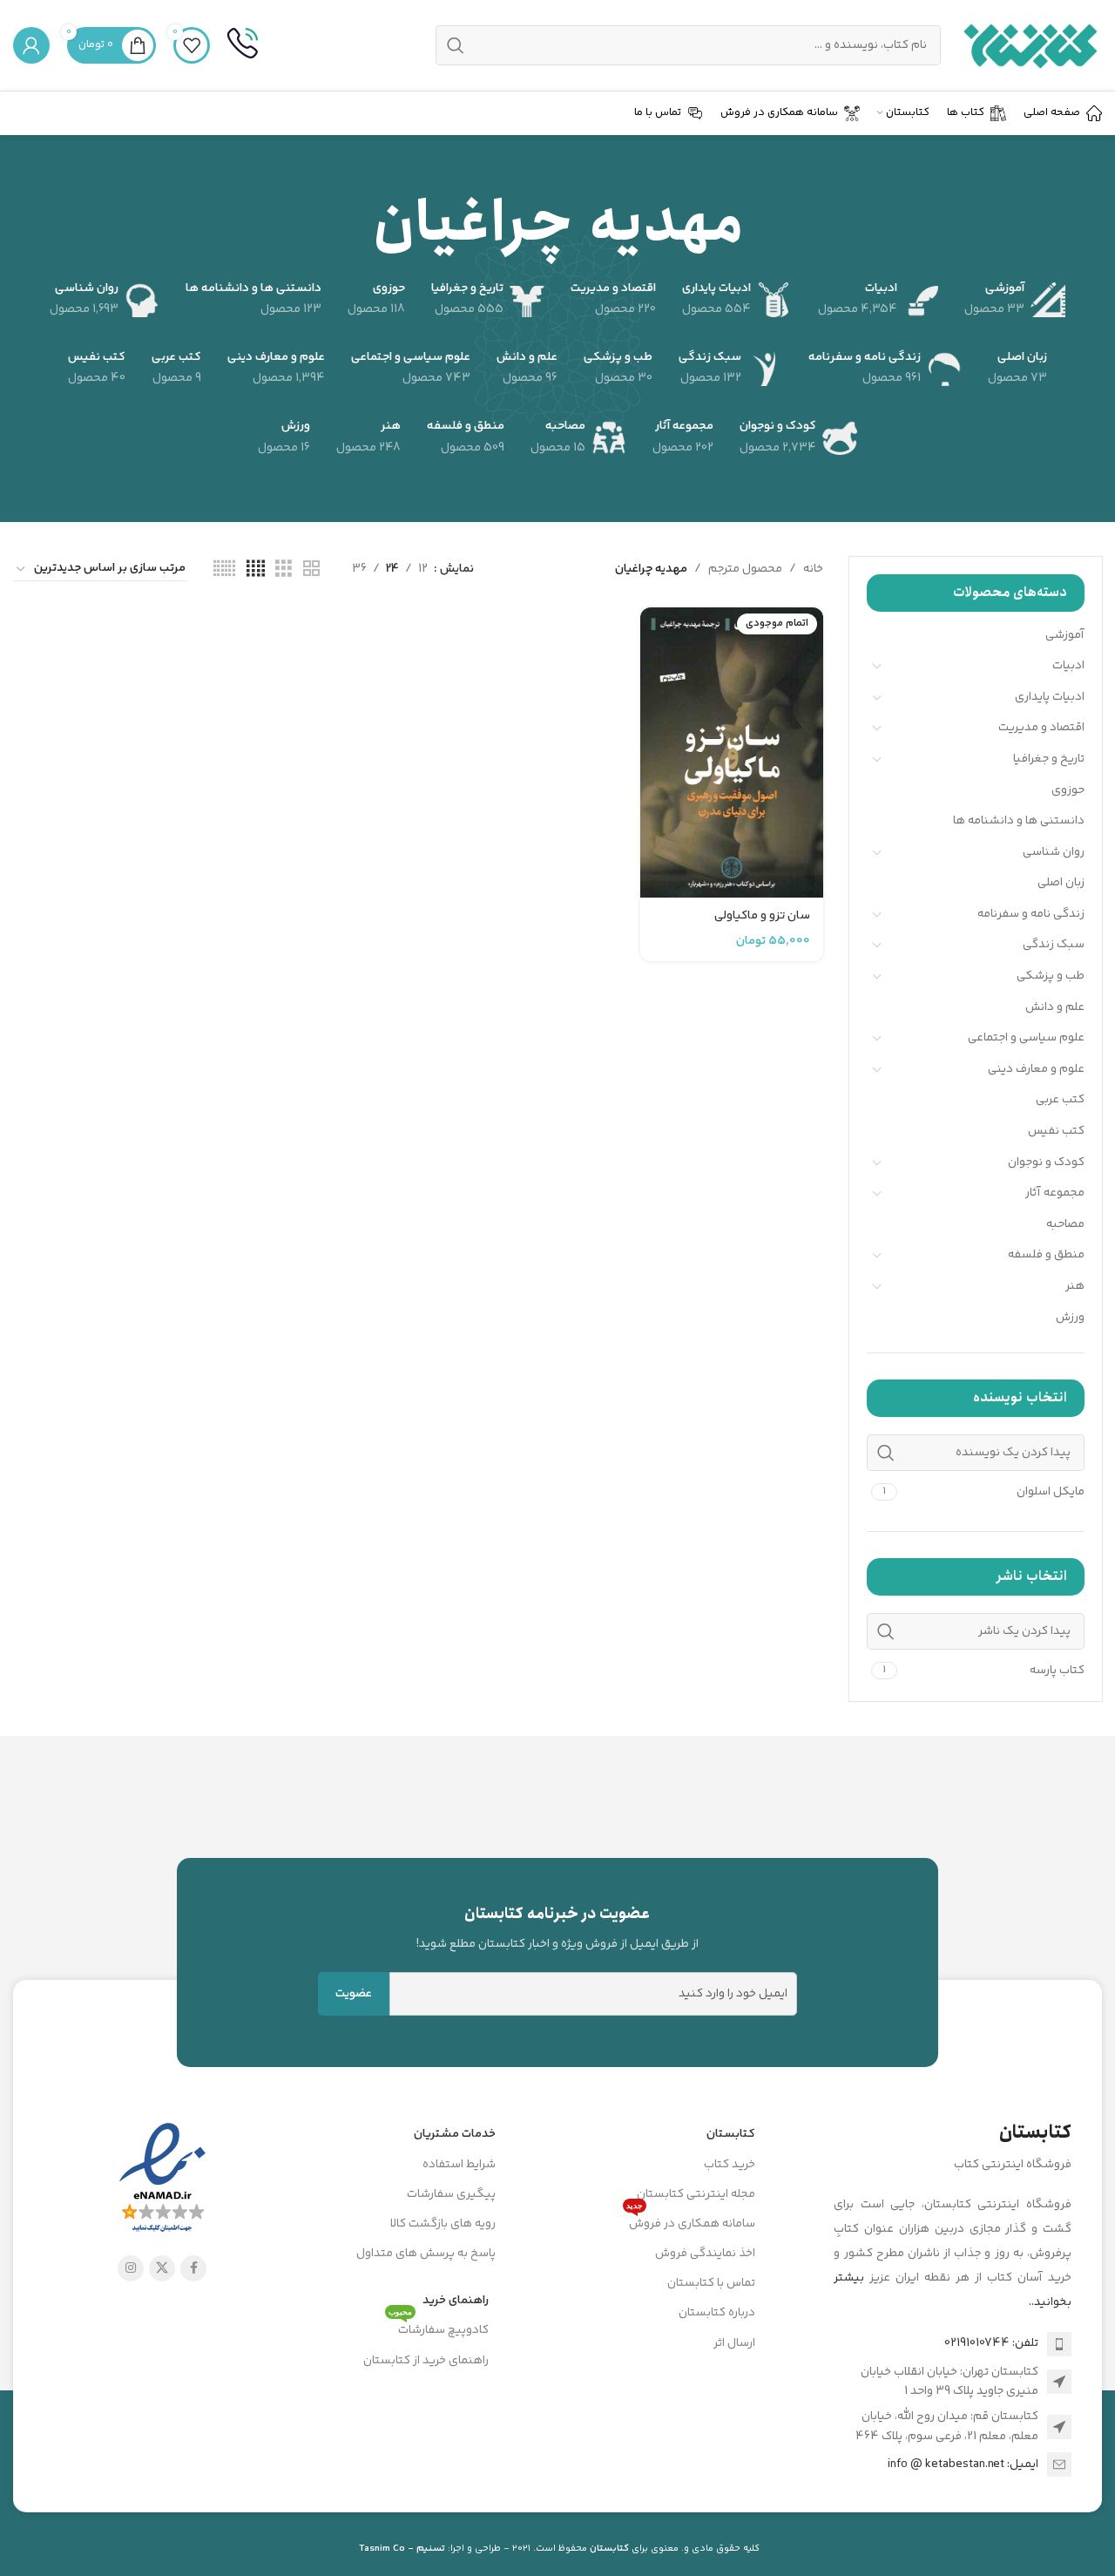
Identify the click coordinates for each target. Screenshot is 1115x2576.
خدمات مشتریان (455, 2134)
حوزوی (1068, 790)
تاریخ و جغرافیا (1049, 759)
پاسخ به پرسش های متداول (426, 2254)
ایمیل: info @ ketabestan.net (963, 2464)
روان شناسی (1054, 852)
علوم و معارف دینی (1036, 1069)
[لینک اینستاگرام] (131, 2268)
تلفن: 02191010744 (991, 2343)
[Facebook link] (193, 2268)
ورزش (1070, 1318)
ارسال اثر (734, 2343)
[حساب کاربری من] (31, 45)
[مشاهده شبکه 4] (256, 569)
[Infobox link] (243, 45)
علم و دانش (1055, 1007)
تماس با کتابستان (711, 2283)
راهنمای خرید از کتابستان (426, 2361)
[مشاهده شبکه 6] (224, 569)
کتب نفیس (1056, 1131)
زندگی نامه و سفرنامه (1031, 914)
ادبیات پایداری (1050, 697)
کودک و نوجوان (1046, 1163)
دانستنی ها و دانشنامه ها (1019, 821)
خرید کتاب (730, 2165)
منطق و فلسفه (1046, 1255)
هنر (1075, 1286)
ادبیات (1068, 666)
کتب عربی (1060, 1100)
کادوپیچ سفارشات (439, 2328)
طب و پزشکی (1051, 976)
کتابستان (731, 2134)
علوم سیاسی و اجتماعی (1026, 1038)
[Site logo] (1030, 45)
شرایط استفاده (459, 2165)
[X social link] (162, 2268)
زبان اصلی (1061, 883)
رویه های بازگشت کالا (443, 2224)
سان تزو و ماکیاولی (762, 916)
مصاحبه (1065, 1224)
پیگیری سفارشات (451, 2194)
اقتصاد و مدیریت (1041, 728)
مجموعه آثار (1055, 1193)
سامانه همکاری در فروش (691, 2221)
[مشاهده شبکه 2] (311, 569)
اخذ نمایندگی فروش (705, 2254)
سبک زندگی (1054, 945)
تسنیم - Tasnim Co (402, 2549)
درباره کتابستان (717, 2313)
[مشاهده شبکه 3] (284, 569)
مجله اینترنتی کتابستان (696, 2194)
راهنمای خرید (456, 2301)
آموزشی (1065, 635)
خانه (813, 569)
